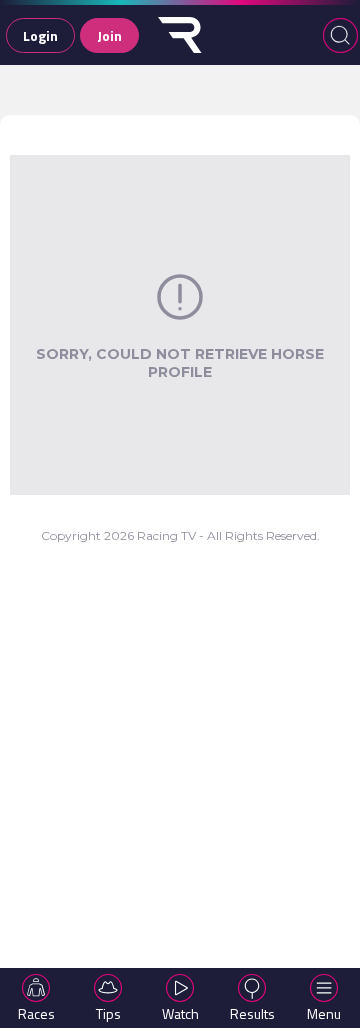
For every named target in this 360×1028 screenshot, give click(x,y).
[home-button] (180, 35)
